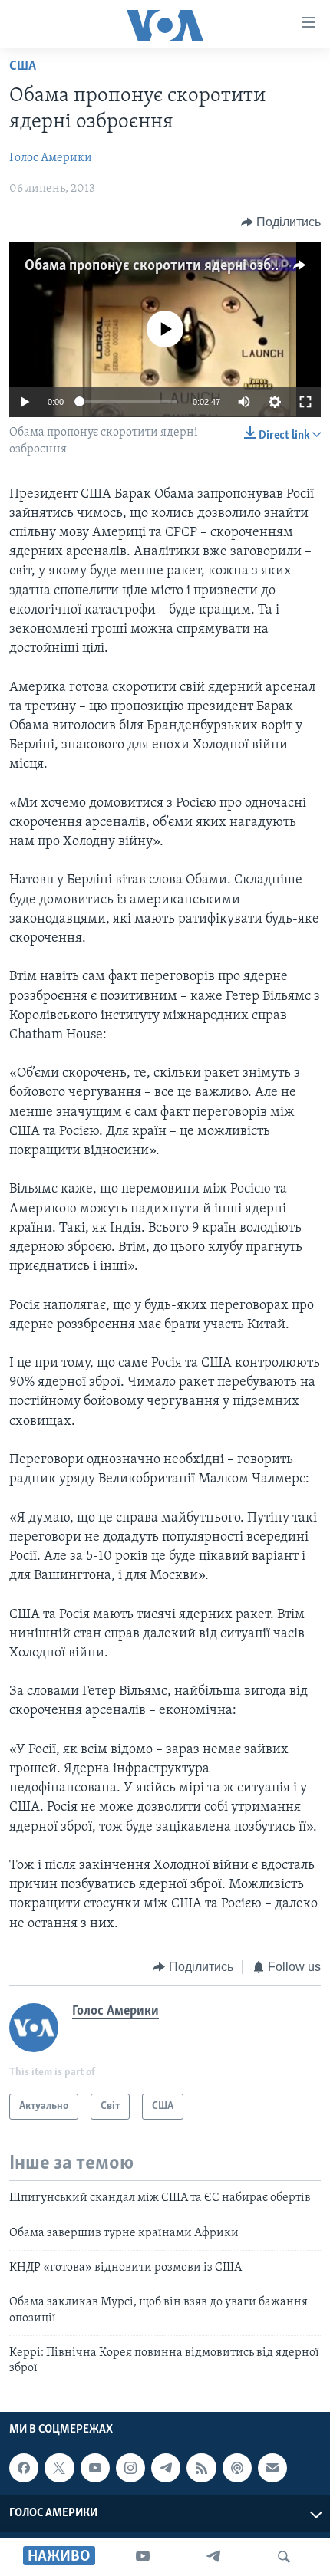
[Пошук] (284, 2557)
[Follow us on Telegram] (166, 2468)
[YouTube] (143, 2557)
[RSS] (201, 2468)
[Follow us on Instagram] (130, 2468)
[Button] (281, 222)
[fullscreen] (305, 402)
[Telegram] (213, 2557)
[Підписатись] (272, 2468)
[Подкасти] (237, 2468)
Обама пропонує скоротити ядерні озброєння (170, 266)
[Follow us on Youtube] (95, 2468)
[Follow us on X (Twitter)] (59, 2468)
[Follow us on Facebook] (24, 2468)
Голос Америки (51, 158)
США (23, 67)
